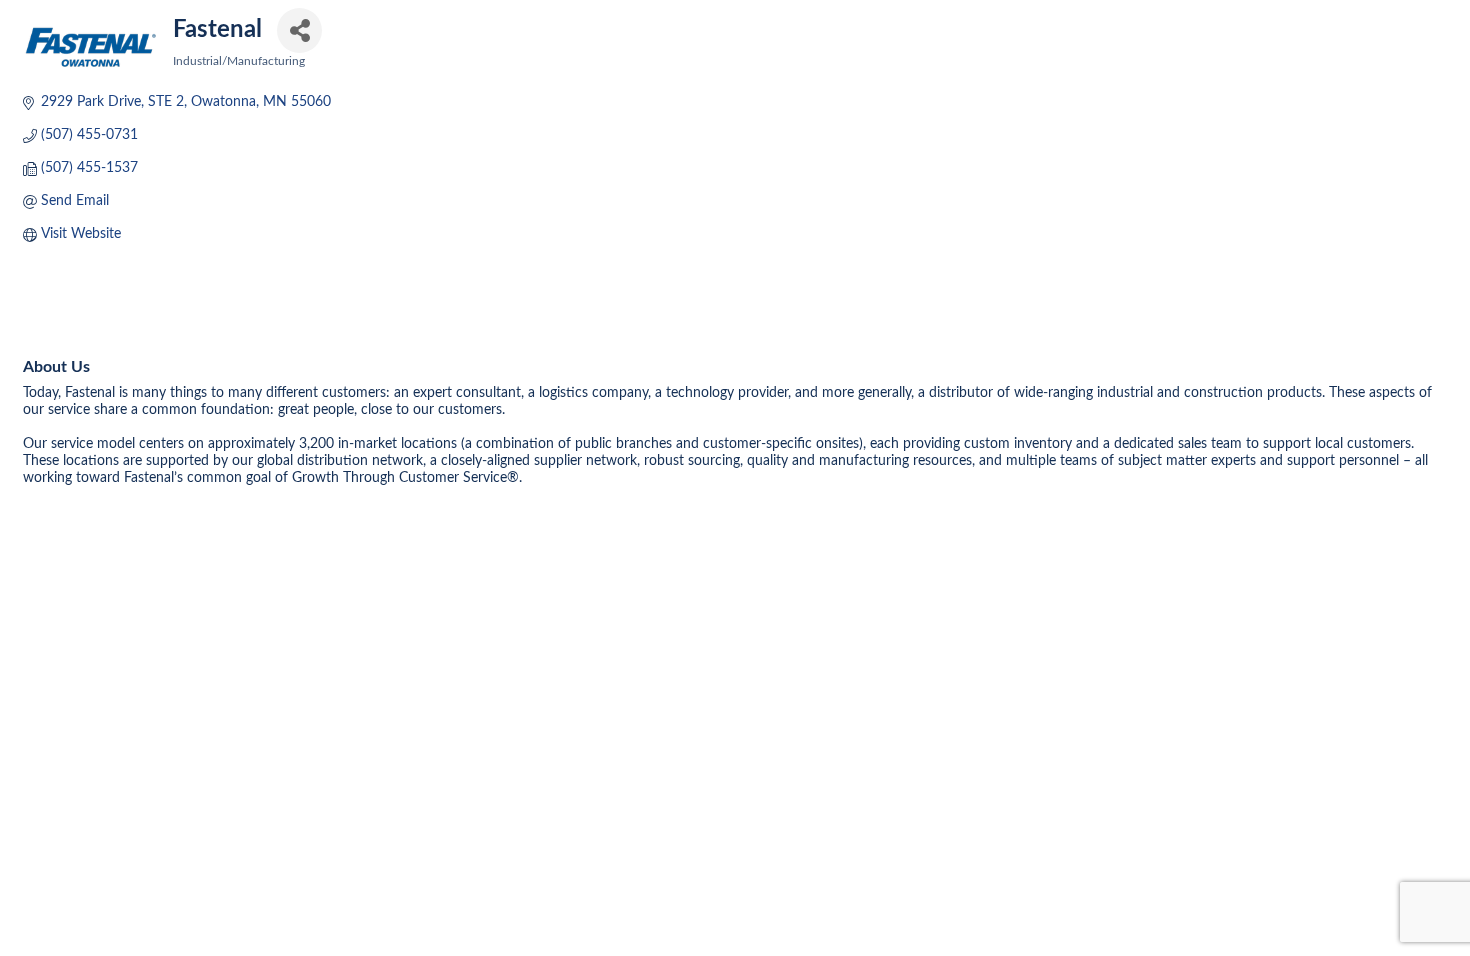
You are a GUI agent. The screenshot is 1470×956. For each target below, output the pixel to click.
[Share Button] (299, 30)
